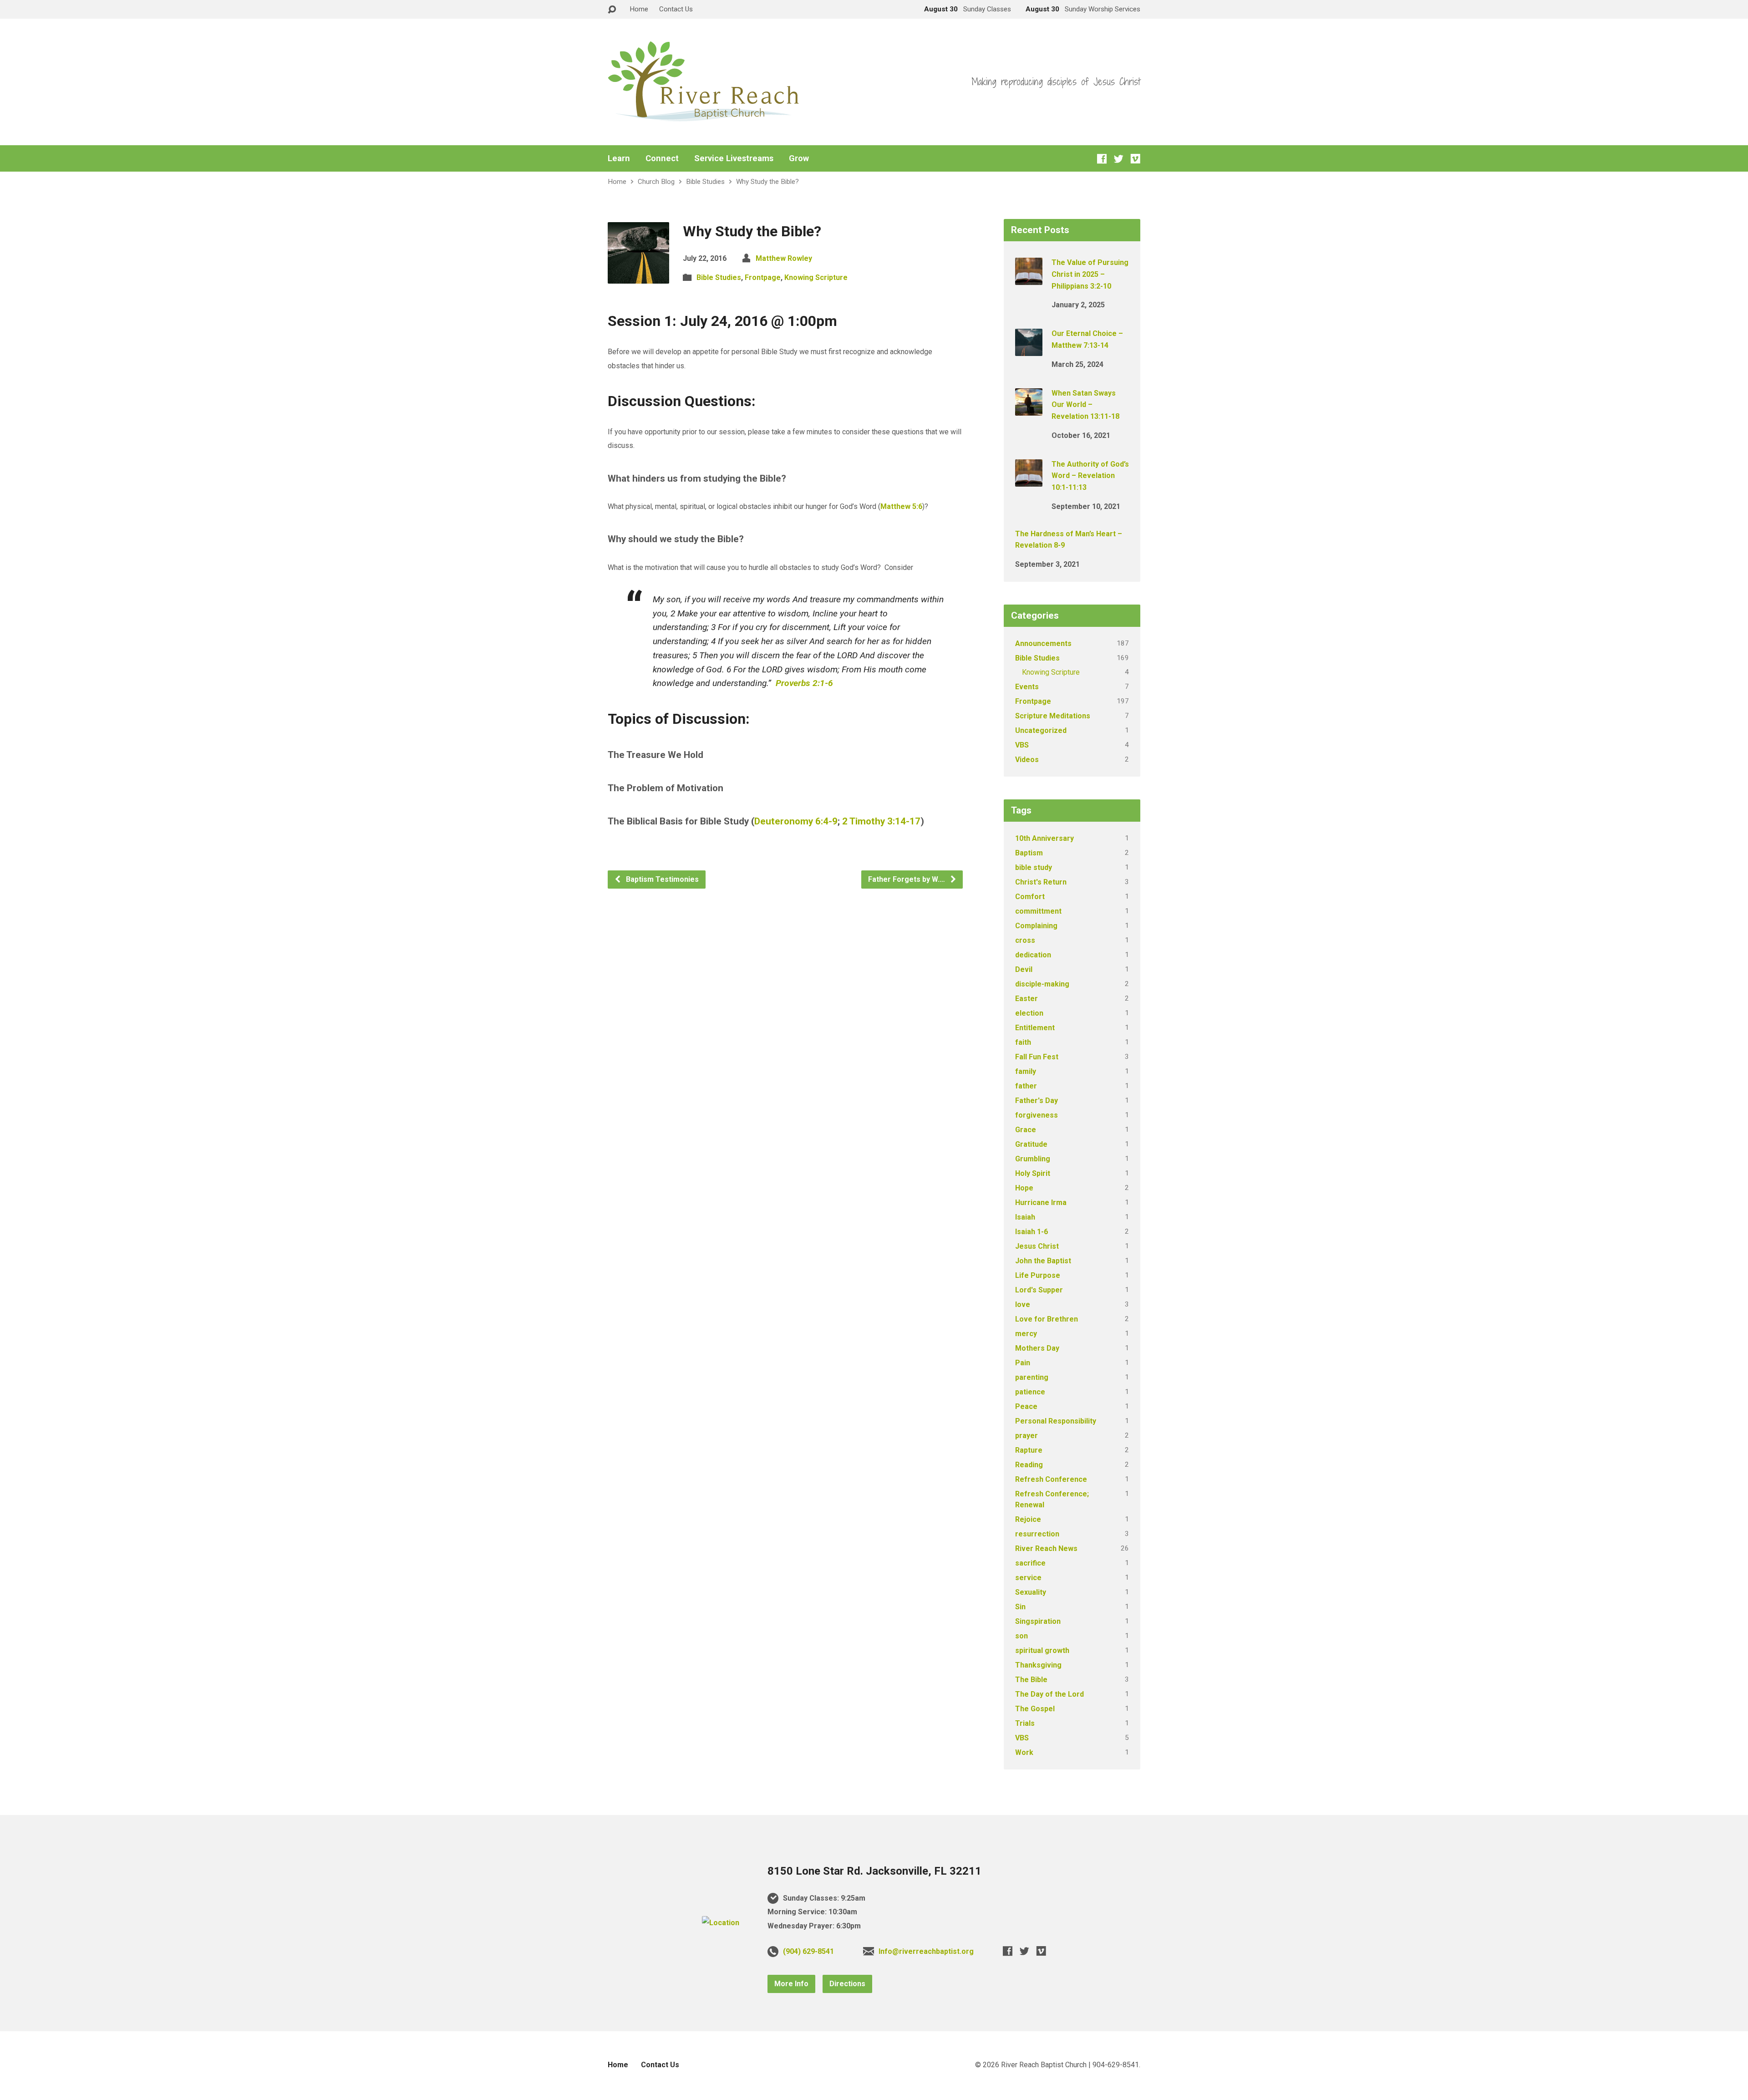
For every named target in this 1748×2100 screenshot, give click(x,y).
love (1023, 1304)
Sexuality (1031, 1592)
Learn (619, 158)
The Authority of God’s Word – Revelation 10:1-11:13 (1090, 476)
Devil (1024, 969)
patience (1030, 1392)
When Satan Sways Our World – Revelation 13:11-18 (1085, 405)
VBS (1022, 745)
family (1026, 1071)
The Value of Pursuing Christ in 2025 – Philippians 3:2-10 (1090, 274)
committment (1038, 911)
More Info (791, 1984)
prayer (1026, 1436)
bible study (1034, 867)
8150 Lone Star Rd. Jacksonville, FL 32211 (874, 1871)
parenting (1032, 1377)
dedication (1033, 955)
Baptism (1029, 853)
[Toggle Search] (612, 10)
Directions (847, 1984)
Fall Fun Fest (1037, 1057)
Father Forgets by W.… (907, 879)
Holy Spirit (1033, 1173)
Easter (1026, 999)
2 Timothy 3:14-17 (881, 821)
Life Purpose (1038, 1275)
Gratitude (1031, 1144)
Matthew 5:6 (901, 506)
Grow (799, 158)
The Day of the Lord (1049, 1694)
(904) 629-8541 (808, 1951)
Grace (1026, 1130)
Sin (1020, 1607)
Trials (1025, 1723)
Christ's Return (1041, 882)
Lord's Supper (1039, 1290)
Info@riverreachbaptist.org (926, 1951)
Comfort (1030, 897)
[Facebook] (1102, 159)
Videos (1027, 760)
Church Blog (656, 182)
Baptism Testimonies (661, 879)
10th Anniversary (1044, 838)
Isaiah (1025, 1217)
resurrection (1037, 1534)
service (1028, 1578)
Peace (1026, 1406)
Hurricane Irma (1041, 1203)
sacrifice (1030, 1563)
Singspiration (1038, 1621)
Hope (1024, 1188)
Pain (1023, 1363)
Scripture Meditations (1053, 716)
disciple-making (1042, 984)
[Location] (721, 1923)
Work (1024, 1752)
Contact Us (676, 9)
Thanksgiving (1038, 1665)
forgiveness (1037, 1115)
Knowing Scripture (816, 277)
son (1021, 1636)
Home (639, 9)
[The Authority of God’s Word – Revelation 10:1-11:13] (1029, 481)
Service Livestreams (734, 158)
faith (1023, 1042)
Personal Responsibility (1056, 1421)
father (1026, 1086)
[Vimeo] (1136, 159)
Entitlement (1035, 1028)
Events (1027, 687)
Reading (1029, 1465)
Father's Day (1037, 1101)
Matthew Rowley (784, 258)
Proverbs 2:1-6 (804, 683)
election (1029, 1013)
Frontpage (763, 277)
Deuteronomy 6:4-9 (796, 821)
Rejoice (1028, 1519)
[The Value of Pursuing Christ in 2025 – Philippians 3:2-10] (1029, 279)
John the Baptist (1043, 1261)
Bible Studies (705, 182)
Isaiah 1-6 (1032, 1232)
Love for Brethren (1047, 1319)
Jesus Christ (1037, 1246)
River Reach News (1046, 1548)
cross (1025, 940)
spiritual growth (1042, 1650)
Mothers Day (1037, 1348)
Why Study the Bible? (767, 182)
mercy (1026, 1334)
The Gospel (1035, 1709)
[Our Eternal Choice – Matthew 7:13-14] (1029, 350)
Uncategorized (1041, 730)
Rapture (1029, 1450)
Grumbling (1033, 1159)
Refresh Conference (1051, 1479)
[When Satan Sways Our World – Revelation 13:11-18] (1029, 409)
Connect (662, 158)
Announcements (1043, 643)
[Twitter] (1119, 159)
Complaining (1036, 926)
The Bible (1031, 1680)
